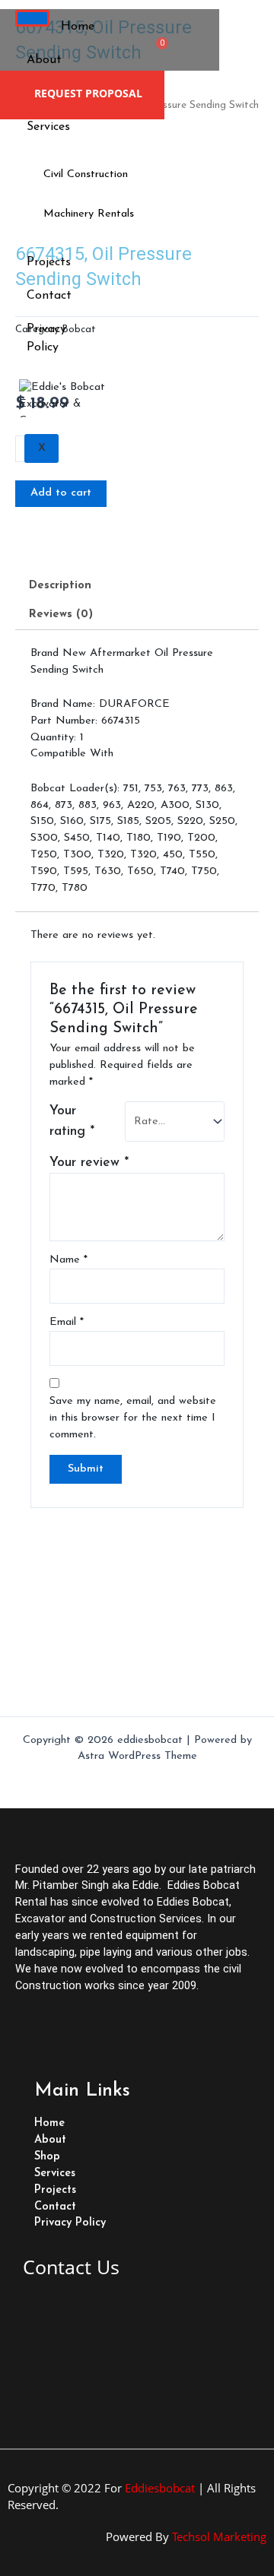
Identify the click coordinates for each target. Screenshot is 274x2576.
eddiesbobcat (160, 2488)
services (48, 127)
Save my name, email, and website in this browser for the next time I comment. (133, 1418)
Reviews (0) (61, 615)
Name (68, 1260)
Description (60, 586)
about (44, 60)
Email (67, 1322)
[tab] (137, 587)
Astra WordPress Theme (137, 1756)
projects (49, 262)
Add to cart (61, 493)
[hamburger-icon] (32, 18)
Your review (89, 1163)
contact (49, 296)
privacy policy (46, 338)
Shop (47, 2157)
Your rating (72, 1121)
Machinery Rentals (89, 214)
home (78, 27)
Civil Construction (86, 174)
